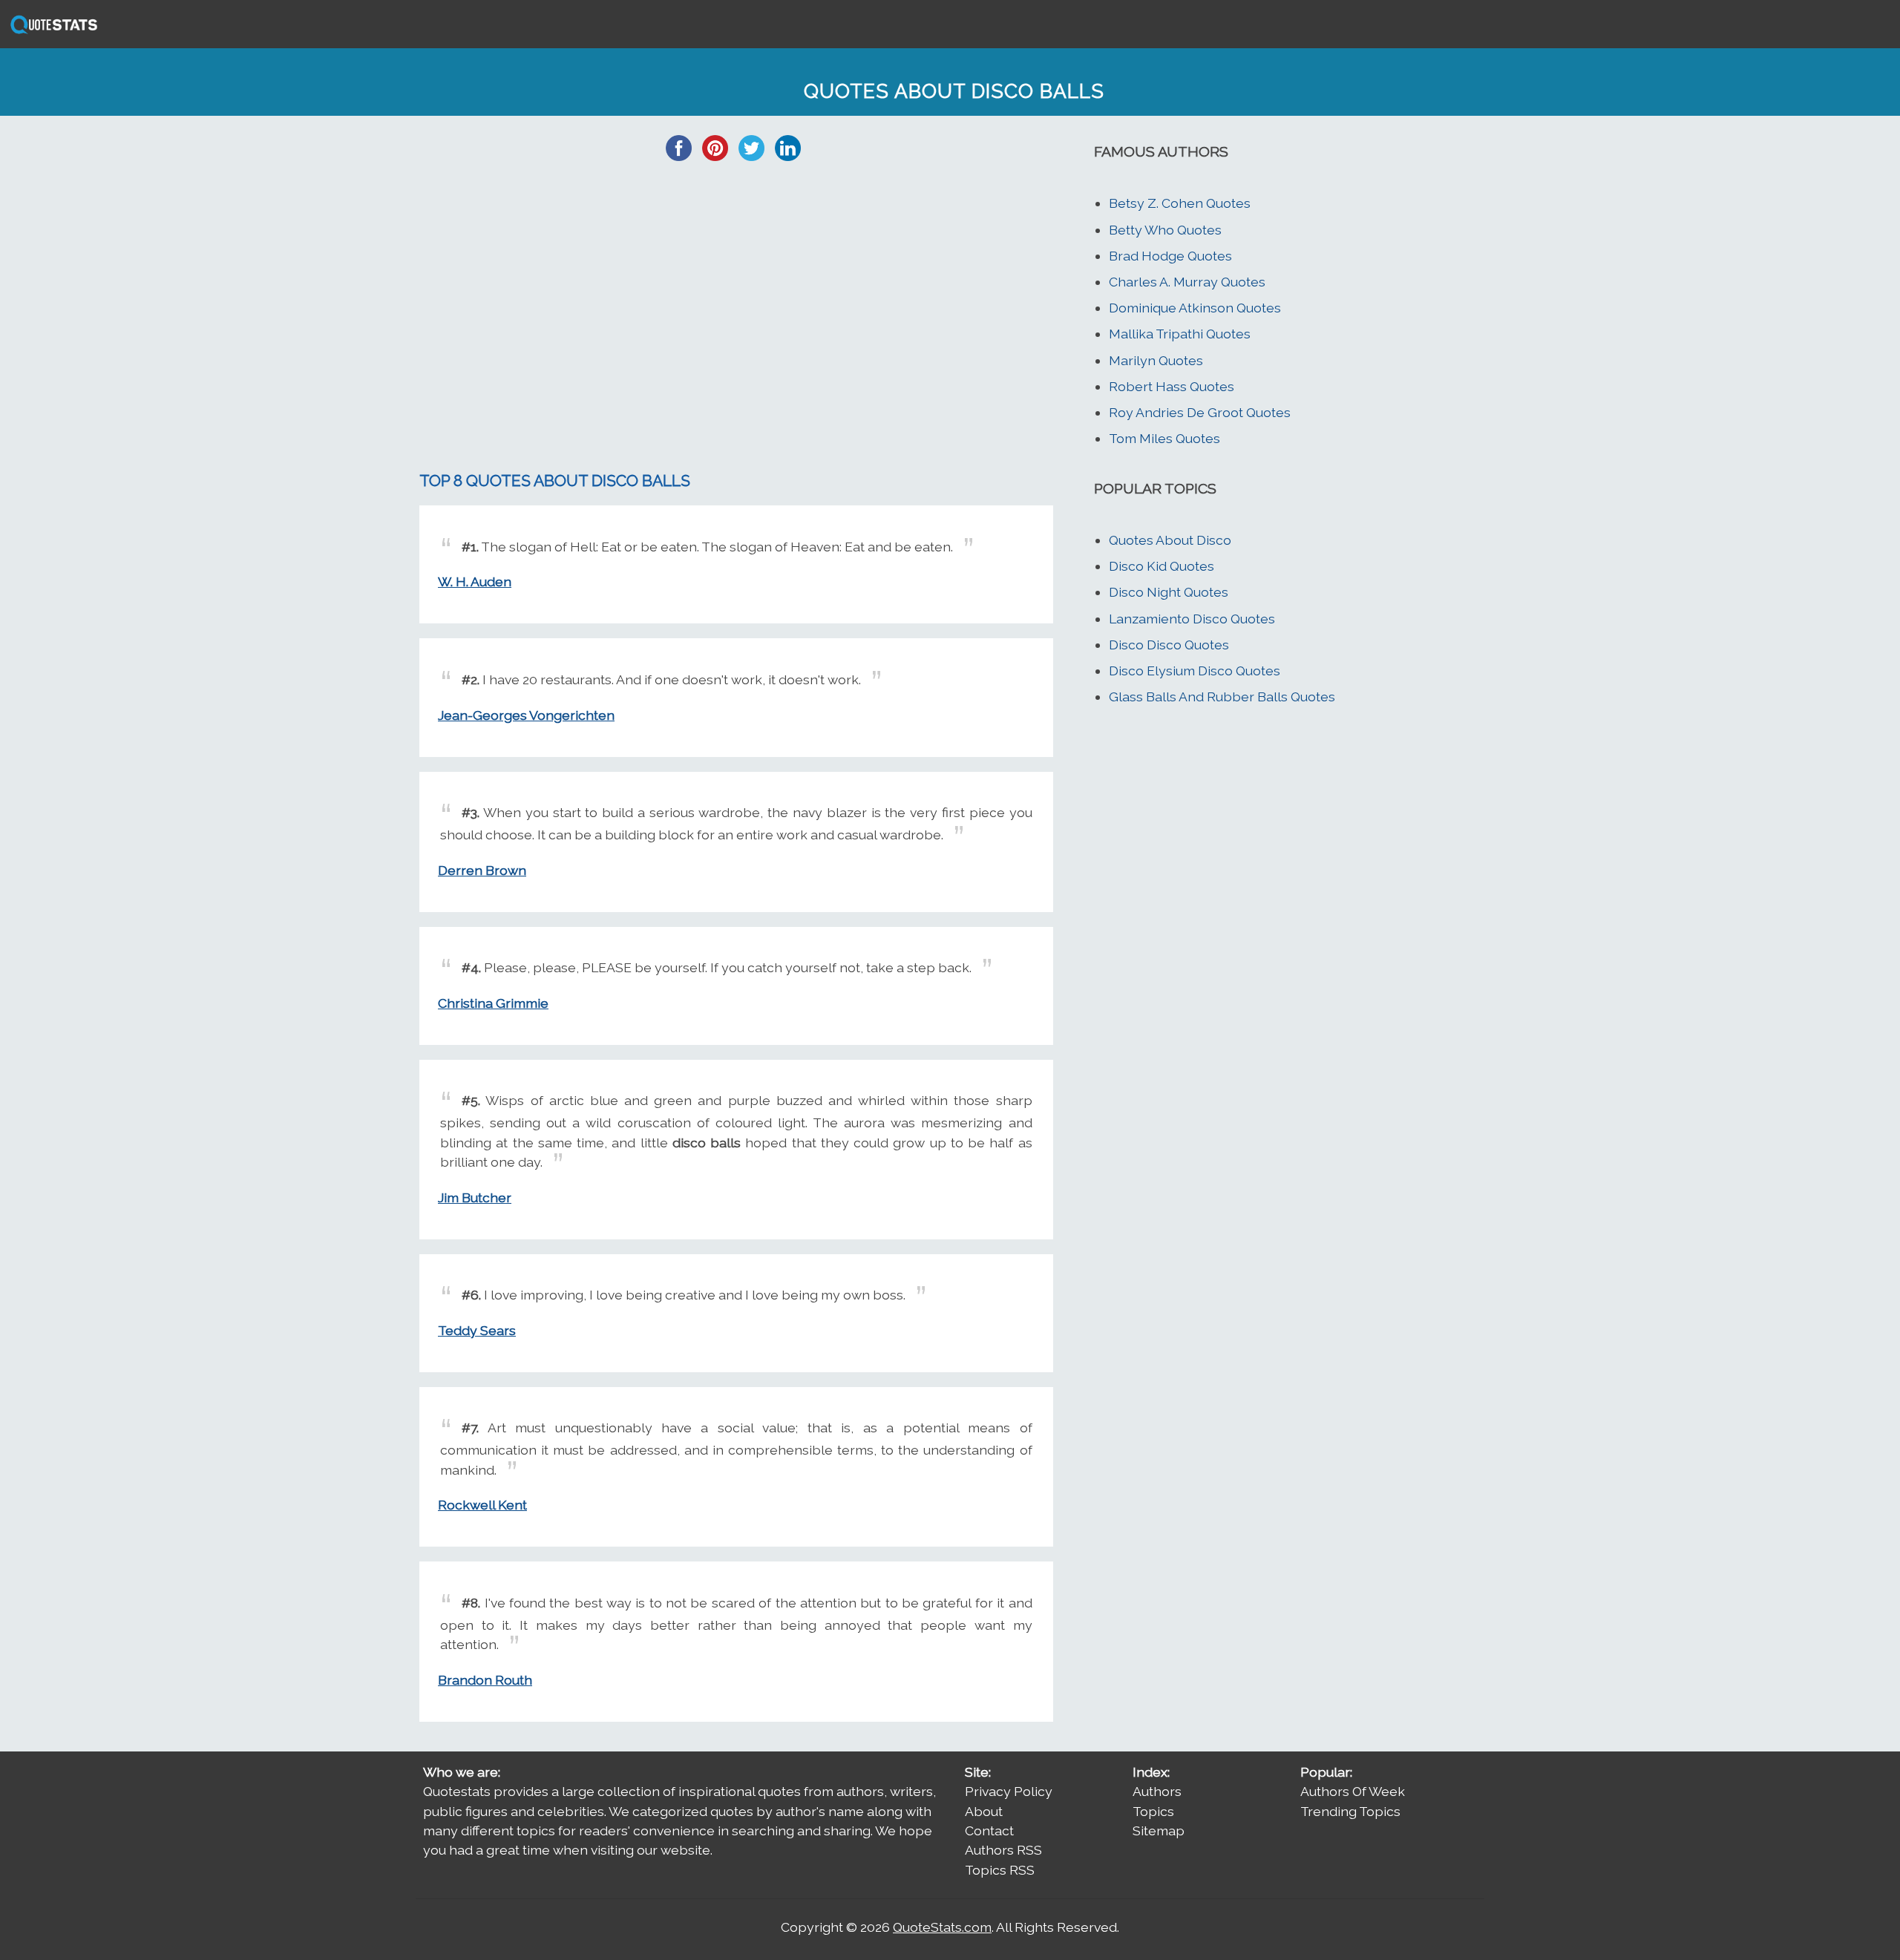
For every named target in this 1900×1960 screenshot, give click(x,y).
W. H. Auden (475, 581)
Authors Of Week (1353, 1791)
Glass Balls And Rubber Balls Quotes (1222, 697)
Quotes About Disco (1170, 540)
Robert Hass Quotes (1172, 386)
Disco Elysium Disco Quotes (1195, 671)
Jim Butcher (475, 1197)
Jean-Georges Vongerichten (526, 715)
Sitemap (1159, 1830)
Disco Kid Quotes (1162, 566)
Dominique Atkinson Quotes (1195, 308)
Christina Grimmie (493, 1003)
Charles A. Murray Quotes (1187, 282)
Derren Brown (482, 870)
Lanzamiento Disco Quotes (1192, 619)
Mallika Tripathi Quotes (1180, 334)
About (984, 1811)
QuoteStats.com (942, 1927)
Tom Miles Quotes (1164, 438)
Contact (989, 1830)
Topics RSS (1000, 1870)
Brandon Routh (485, 1680)
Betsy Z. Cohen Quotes (1180, 203)
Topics (1153, 1811)
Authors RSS (1003, 1850)
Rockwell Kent (482, 1505)
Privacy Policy (1009, 1791)
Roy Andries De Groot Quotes (1200, 412)
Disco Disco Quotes (1169, 645)
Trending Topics (1350, 1811)
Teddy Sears (477, 1330)
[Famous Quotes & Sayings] (51, 32)
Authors (1157, 1791)
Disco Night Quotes (1169, 592)
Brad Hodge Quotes (1170, 256)
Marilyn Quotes (1156, 360)
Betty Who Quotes (1165, 230)
